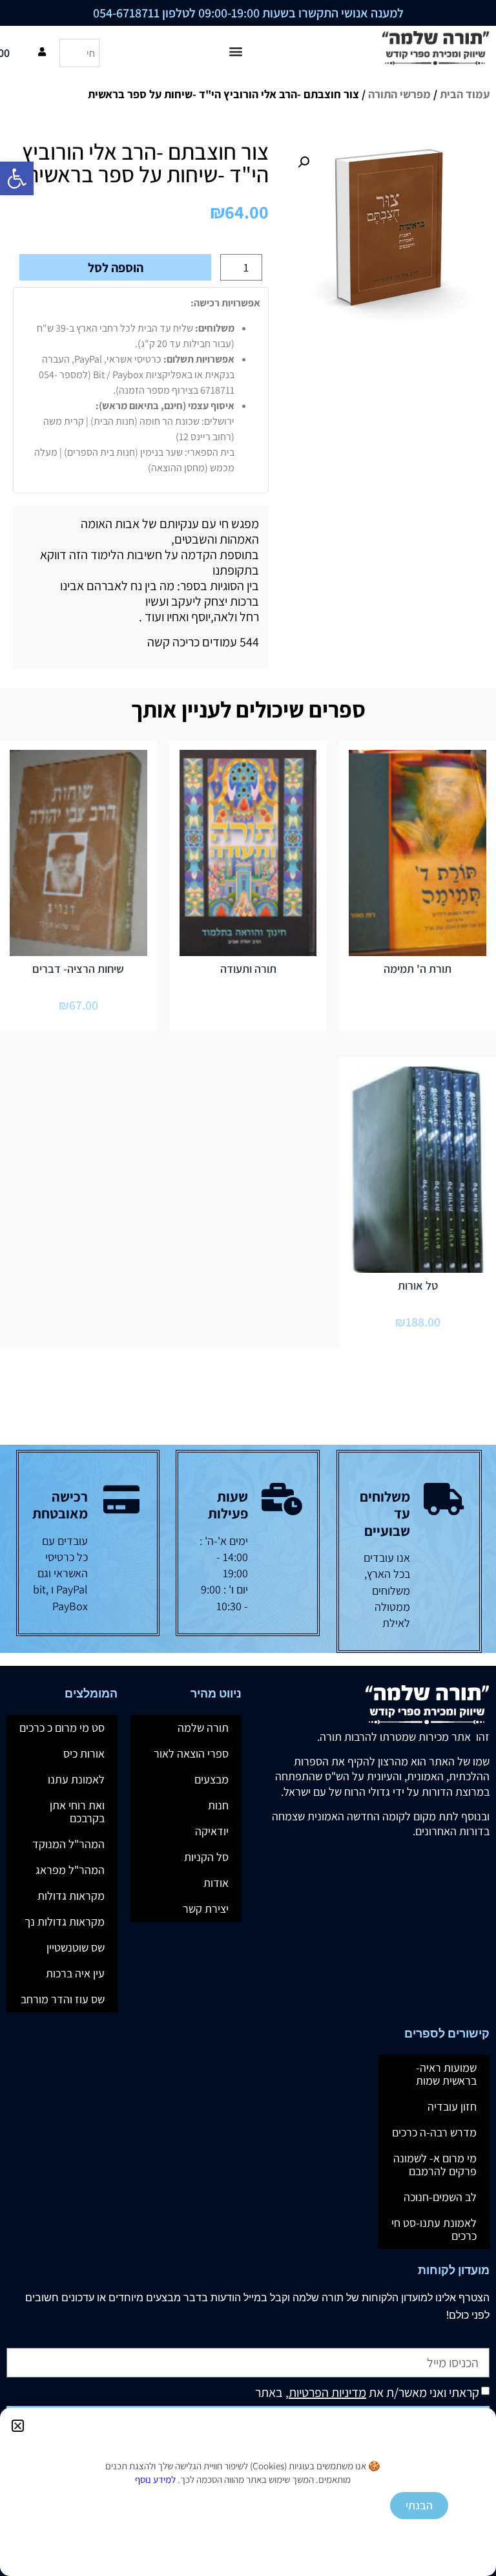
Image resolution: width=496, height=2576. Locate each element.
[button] (18, 2426)
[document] (248, 1288)
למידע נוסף (155, 2479)
